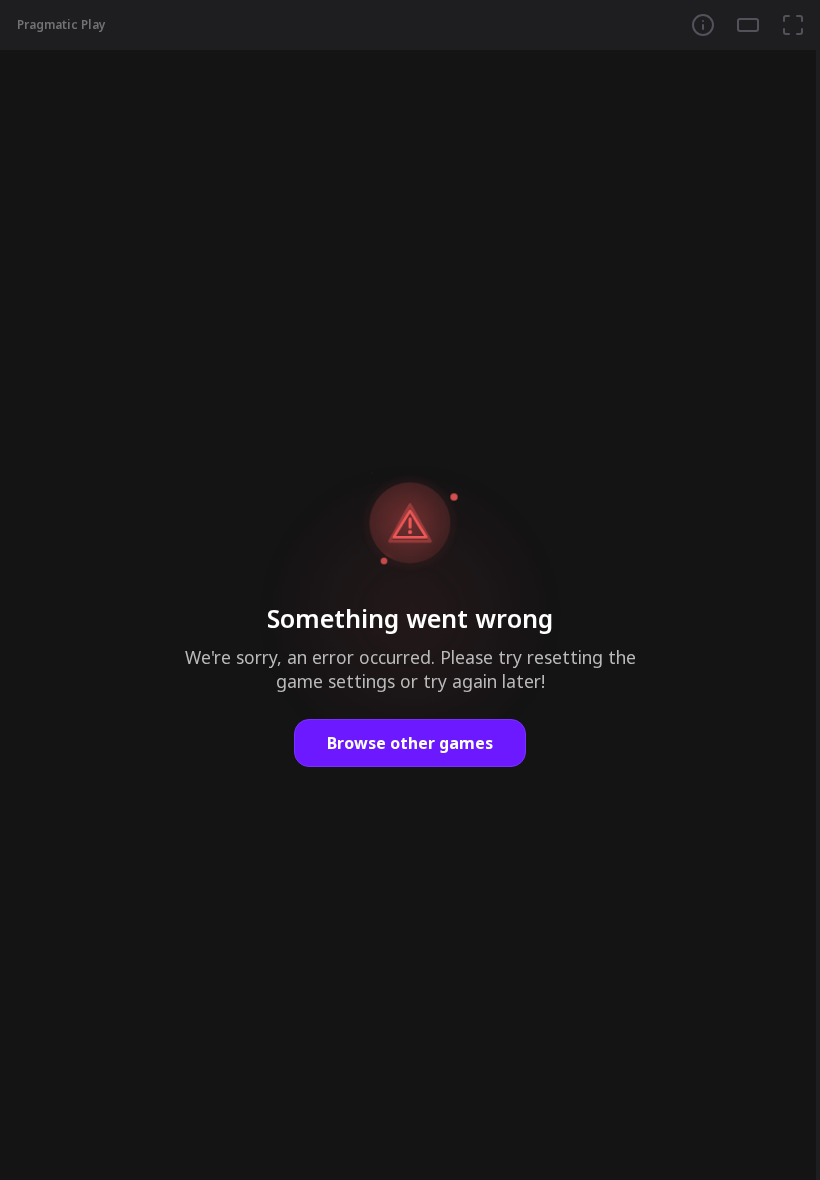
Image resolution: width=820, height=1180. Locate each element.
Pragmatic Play (61, 24)
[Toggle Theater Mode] (748, 25)
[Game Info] (703, 25)
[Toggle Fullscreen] (793, 25)
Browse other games (410, 743)
